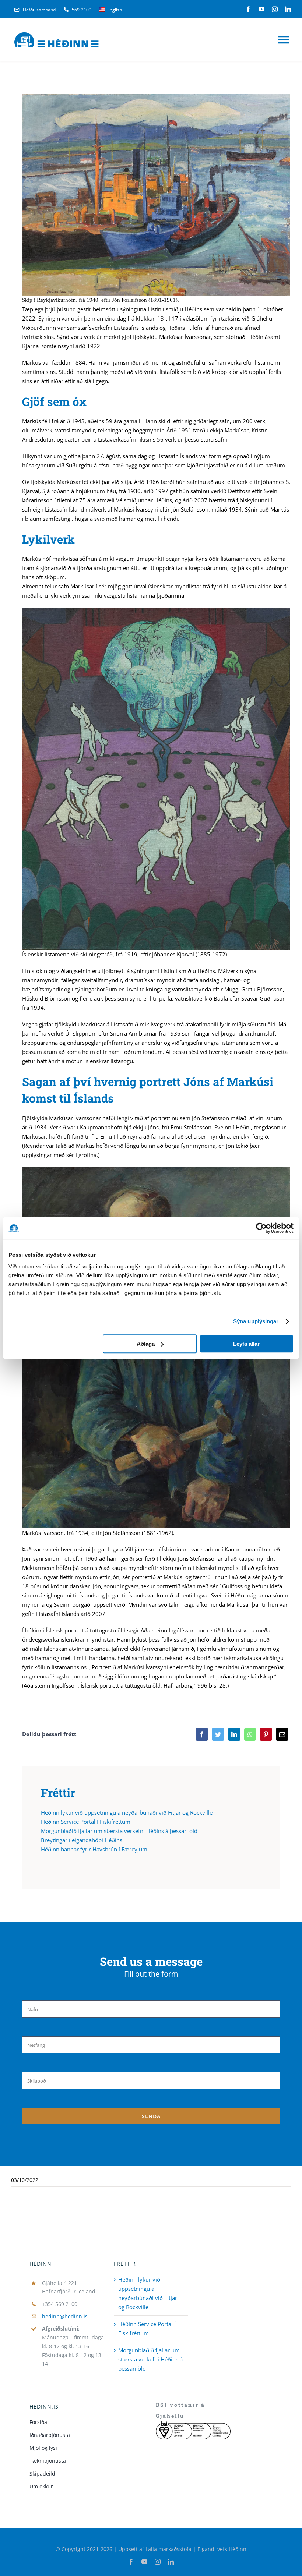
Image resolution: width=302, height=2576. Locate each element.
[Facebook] (202, 1734)
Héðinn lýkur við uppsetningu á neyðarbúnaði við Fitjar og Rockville (127, 1812)
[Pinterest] (266, 1734)
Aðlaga (146, 1344)
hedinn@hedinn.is (65, 2316)
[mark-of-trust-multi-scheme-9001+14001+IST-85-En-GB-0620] (193, 2424)
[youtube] (261, 9)
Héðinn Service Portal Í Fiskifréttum (86, 1822)
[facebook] (248, 9)
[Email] (282, 1734)
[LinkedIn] (234, 1734)
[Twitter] (218, 1734)
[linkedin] (288, 9)
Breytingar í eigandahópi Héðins (82, 1840)
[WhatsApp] (250, 1734)
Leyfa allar (246, 1344)
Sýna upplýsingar (256, 1321)
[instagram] (275, 9)
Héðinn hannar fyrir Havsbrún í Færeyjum (94, 1849)
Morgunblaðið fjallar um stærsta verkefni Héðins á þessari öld (119, 1831)
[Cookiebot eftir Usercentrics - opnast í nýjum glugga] (261, 1228)
